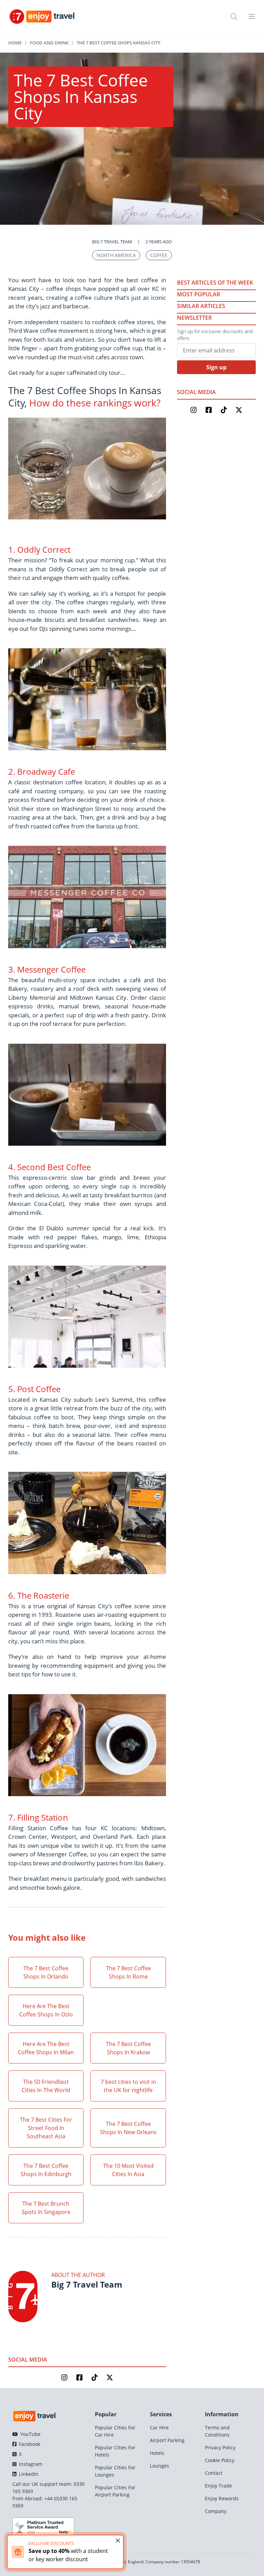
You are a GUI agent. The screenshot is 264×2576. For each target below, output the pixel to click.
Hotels (157, 2453)
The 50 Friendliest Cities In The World (46, 2086)
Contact (214, 2473)
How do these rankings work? (95, 403)
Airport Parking (167, 2440)
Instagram (30, 2464)
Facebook (29, 2444)
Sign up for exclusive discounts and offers (215, 335)
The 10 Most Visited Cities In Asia (128, 2170)
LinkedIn (28, 2474)
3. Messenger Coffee (47, 969)
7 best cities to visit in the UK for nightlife (128, 2086)
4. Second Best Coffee (51, 1167)
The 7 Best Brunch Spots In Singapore (46, 2208)
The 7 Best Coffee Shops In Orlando (46, 1972)
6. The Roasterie (40, 1595)
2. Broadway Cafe (42, 771)
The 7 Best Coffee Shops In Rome (128, 1972)
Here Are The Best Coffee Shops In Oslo (46, 2010)
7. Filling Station (39, 1817)
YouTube (30, 2434)
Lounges (159, 2466)
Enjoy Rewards (222, 2498)
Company (216, 2511)
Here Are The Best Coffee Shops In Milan (46, 2048)
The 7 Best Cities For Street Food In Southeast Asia (46, 2128)
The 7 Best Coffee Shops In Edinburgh (46, 2170)
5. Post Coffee (34, 1389)
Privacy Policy (220, 2447)
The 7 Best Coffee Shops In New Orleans (128, 2128)
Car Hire (159, 2427)
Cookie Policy (220, 2460)
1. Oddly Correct (40, 549)
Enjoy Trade (218, 2486)
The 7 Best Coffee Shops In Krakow (128, 2048)
